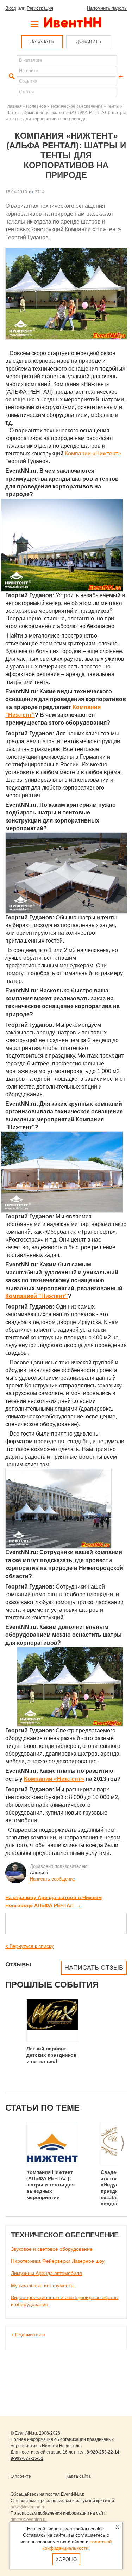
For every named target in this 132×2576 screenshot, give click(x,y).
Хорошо (66, 2559)
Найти (11, 76)
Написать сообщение (52, 1879)
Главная (14, 106)
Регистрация (40, 8)
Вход (11, 8)
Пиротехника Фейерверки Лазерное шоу (58, 2261)
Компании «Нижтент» (93, 454)
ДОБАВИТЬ (89, 42)
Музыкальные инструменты (43, 2285)
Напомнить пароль (107, 8)
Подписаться (30, 2335)
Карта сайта (78, 2476)
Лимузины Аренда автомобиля (46, 2273)
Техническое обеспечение (77, 106)
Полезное (36, 106)
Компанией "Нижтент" (37, 1296)
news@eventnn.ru (28, 2507)
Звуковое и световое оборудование (52, 2249)
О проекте (21, 2476)
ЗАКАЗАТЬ (42, 42)
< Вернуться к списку (29, 1946)
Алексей (39, 1873)
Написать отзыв (94, 1968)
